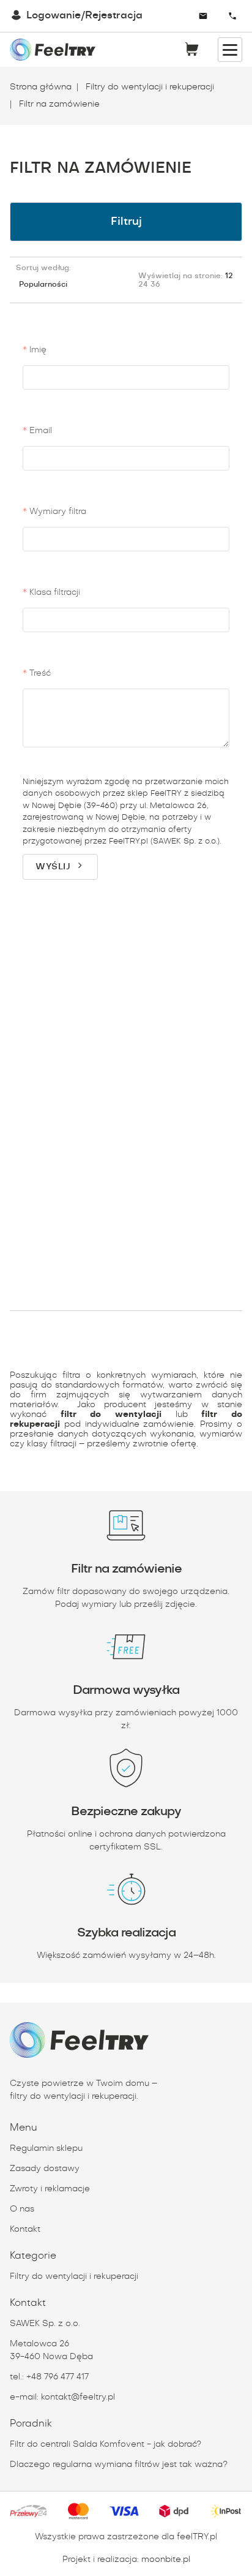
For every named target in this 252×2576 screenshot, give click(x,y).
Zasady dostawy (45, 2169)
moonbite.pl (166, 2559)
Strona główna (41, 87)
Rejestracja (114, 16)
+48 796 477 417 (57, 2377)
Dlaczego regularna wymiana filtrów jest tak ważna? (119, 2465)
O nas (22, 2209)
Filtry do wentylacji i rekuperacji (149, 87)
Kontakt (25, 2229)
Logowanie (54, 16)
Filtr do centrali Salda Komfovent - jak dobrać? (106, 2444)
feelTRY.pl (197, 2537)
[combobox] (168, 16)
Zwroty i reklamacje (50, 2189)
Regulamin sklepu (46, 2148)
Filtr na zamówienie (58, 104)
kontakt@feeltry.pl (78, 2397)
